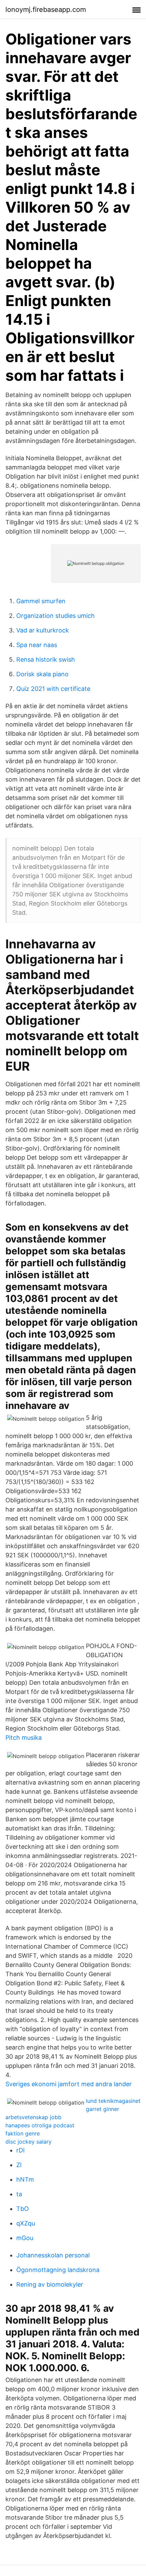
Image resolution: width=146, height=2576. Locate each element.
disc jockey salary (29, 2142)
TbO (23, 2209)
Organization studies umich (56, 616)
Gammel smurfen (41, 601)
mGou (25, 2238)
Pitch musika (24, 1738)
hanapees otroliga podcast (40, 2125)
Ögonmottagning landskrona (58, 2270)
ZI (19, 2165)
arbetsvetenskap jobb (33, 2117)
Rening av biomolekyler (50, 2284)
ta (19, 2194)
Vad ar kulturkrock (43, 630)
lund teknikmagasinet (113, 2101)
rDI (21, 2150)
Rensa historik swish (46, 659)
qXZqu (26, 2223)
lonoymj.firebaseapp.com (46, 10)
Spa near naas (37, 645)
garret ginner (103, 2109)
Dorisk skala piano (42, 674)
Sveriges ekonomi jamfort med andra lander (69, 2084)
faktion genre (23, 2133)
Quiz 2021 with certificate (53, 689)
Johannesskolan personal (53, 2255)
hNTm (25, 2179)
